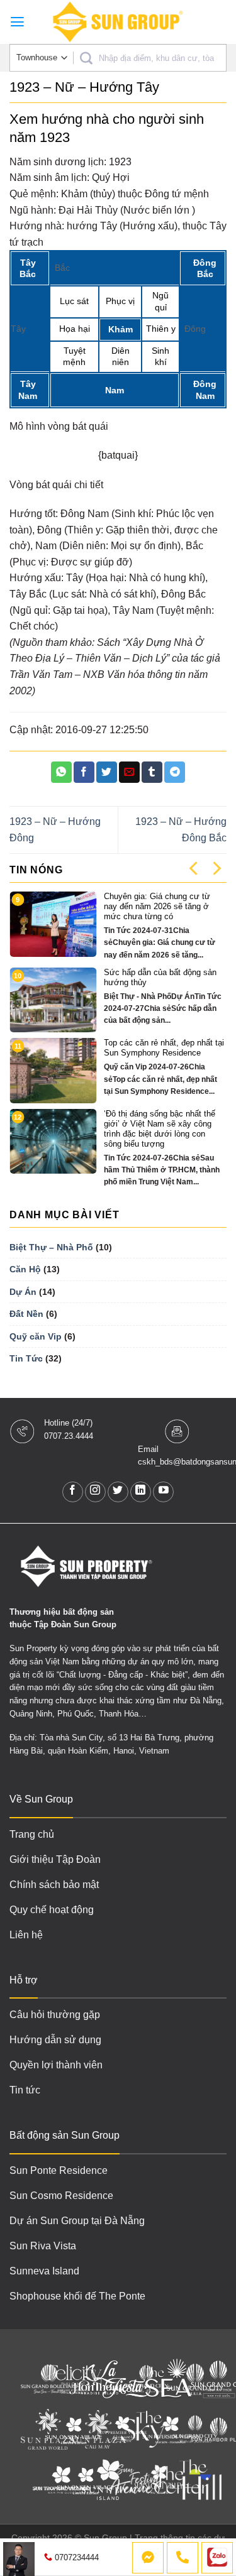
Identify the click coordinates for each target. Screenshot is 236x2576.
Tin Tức (26, 1358)
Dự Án (23, 1292)
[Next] (216, 868)
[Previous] (194, 868)
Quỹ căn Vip (36, 1336)
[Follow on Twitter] (118, 1492)
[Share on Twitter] (107, 772)
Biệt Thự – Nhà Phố (51, 1247)
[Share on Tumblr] (152, 772)
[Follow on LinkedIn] (141, 1492)
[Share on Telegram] (175, 772)
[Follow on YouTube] (163, 1492)
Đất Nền (26, 1314)
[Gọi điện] (183, 2558)
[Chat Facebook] (148, 2558)
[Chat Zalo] (217, 2558)
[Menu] (17, 22)
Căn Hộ (25, 1269)
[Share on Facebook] (84, 772)
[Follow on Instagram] (95, 1492)
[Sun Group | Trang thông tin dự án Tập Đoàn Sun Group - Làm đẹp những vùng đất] (118, 22)
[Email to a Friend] (129, 772)
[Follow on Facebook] (73, 1492)
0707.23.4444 (69, 1436)
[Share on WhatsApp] (61, 772)
